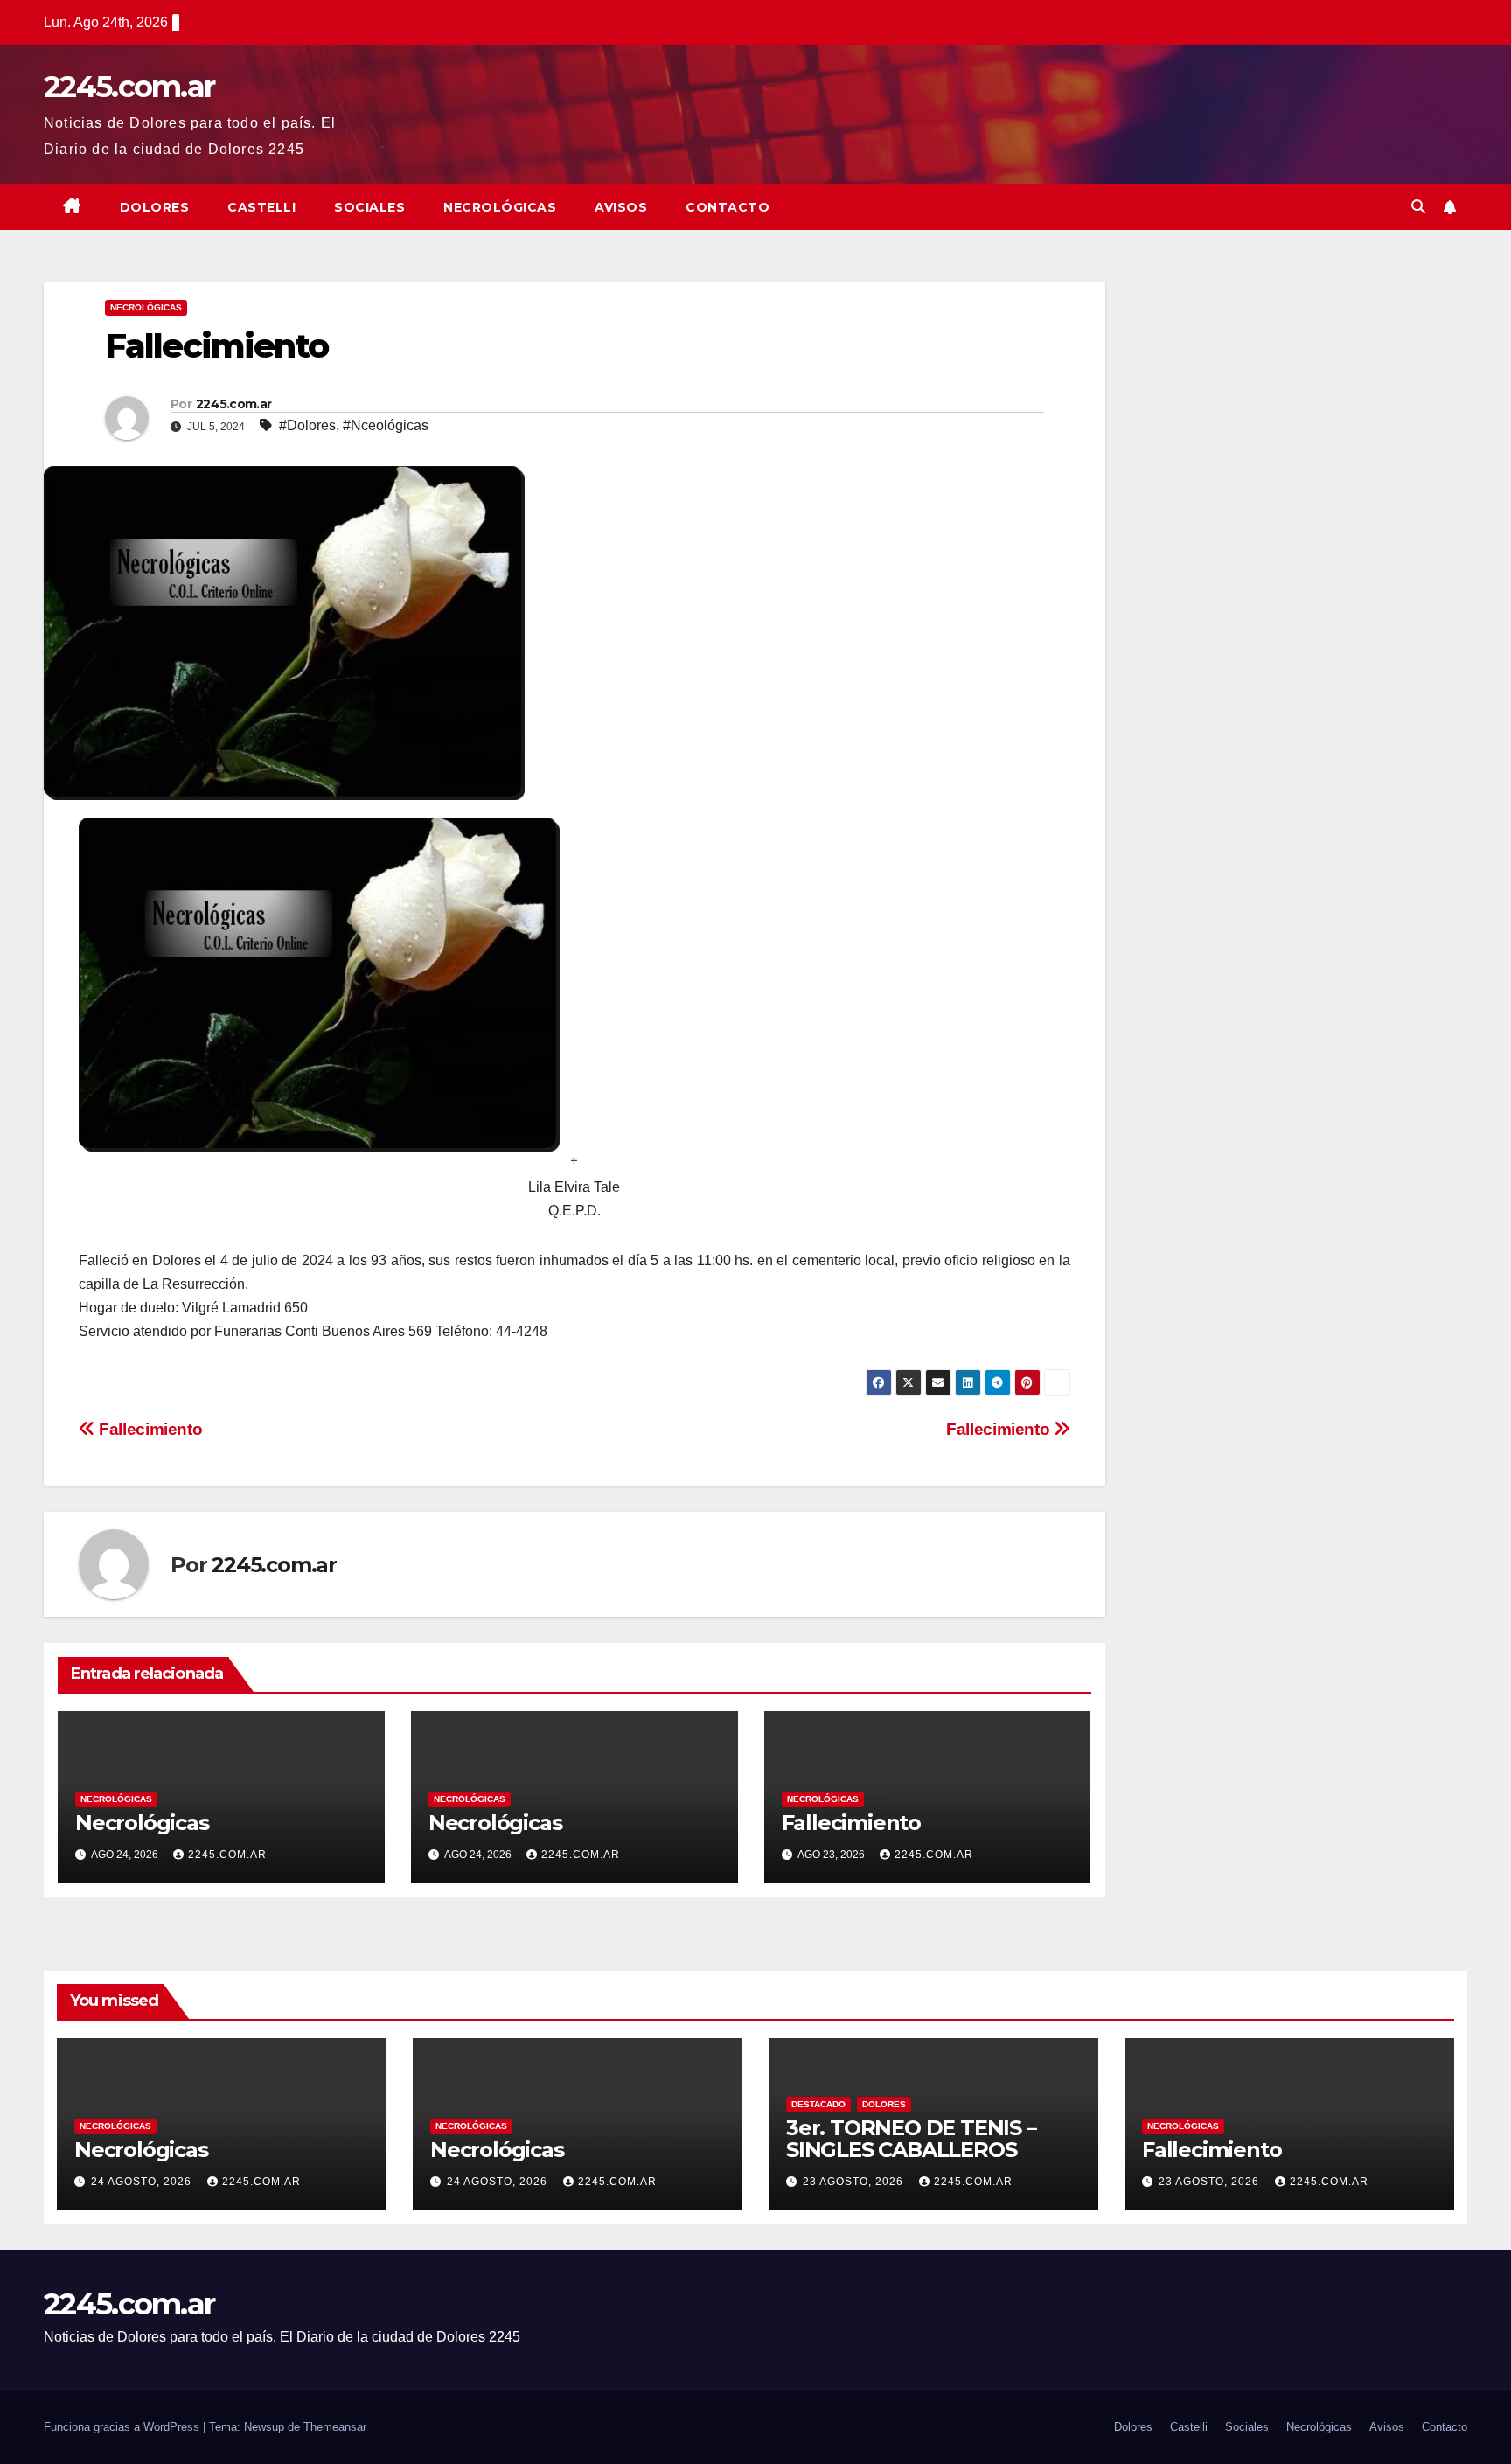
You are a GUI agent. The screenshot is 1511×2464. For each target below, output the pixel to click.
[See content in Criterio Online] (319, 984)
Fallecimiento (1000, 1429)
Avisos (621, 207)
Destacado (818, 2104)
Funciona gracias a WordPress (123, 2427)
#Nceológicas (386, 425)
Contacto (728, 207)
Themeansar (335, 2427)
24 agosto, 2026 (143, 2182)
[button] (1418, 207)
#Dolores (307, 425)
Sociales (369, 207)
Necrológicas (500, 207)
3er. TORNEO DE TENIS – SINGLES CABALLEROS (911, 2139)
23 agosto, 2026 (855, 2182)
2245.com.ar (129, 87)
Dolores (155, 207)
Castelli (261, 207)
